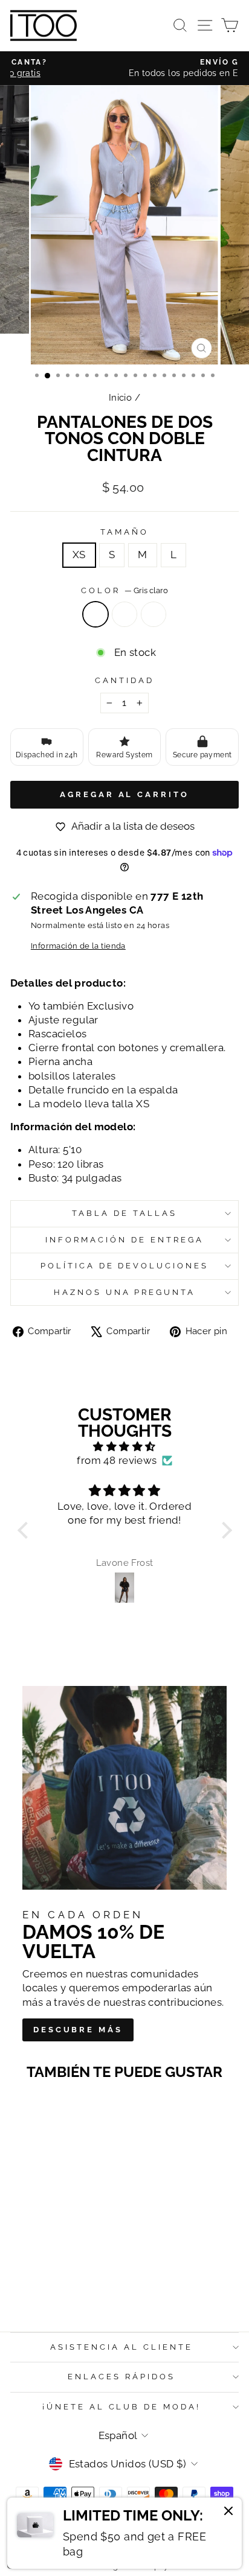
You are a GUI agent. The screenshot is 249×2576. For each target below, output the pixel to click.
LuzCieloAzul (154, 614)
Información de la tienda (78, 946)
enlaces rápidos (121, 2377)
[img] (125, 1447)
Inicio (120, 398)
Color (124, 590)
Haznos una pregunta (125, 1292)
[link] (124, 2533)
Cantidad (124, 680)
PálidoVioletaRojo (124, 614)
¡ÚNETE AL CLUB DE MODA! (121, 2407)
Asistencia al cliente (121, 2347)
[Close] (228, 2513)
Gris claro (95, 614)
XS (79, 555)
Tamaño (124, 532)
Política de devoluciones (124, 1266)
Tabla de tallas (124, 1213)
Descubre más (78, 2030)
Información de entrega (124, 1240)
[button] (25, 1530)
